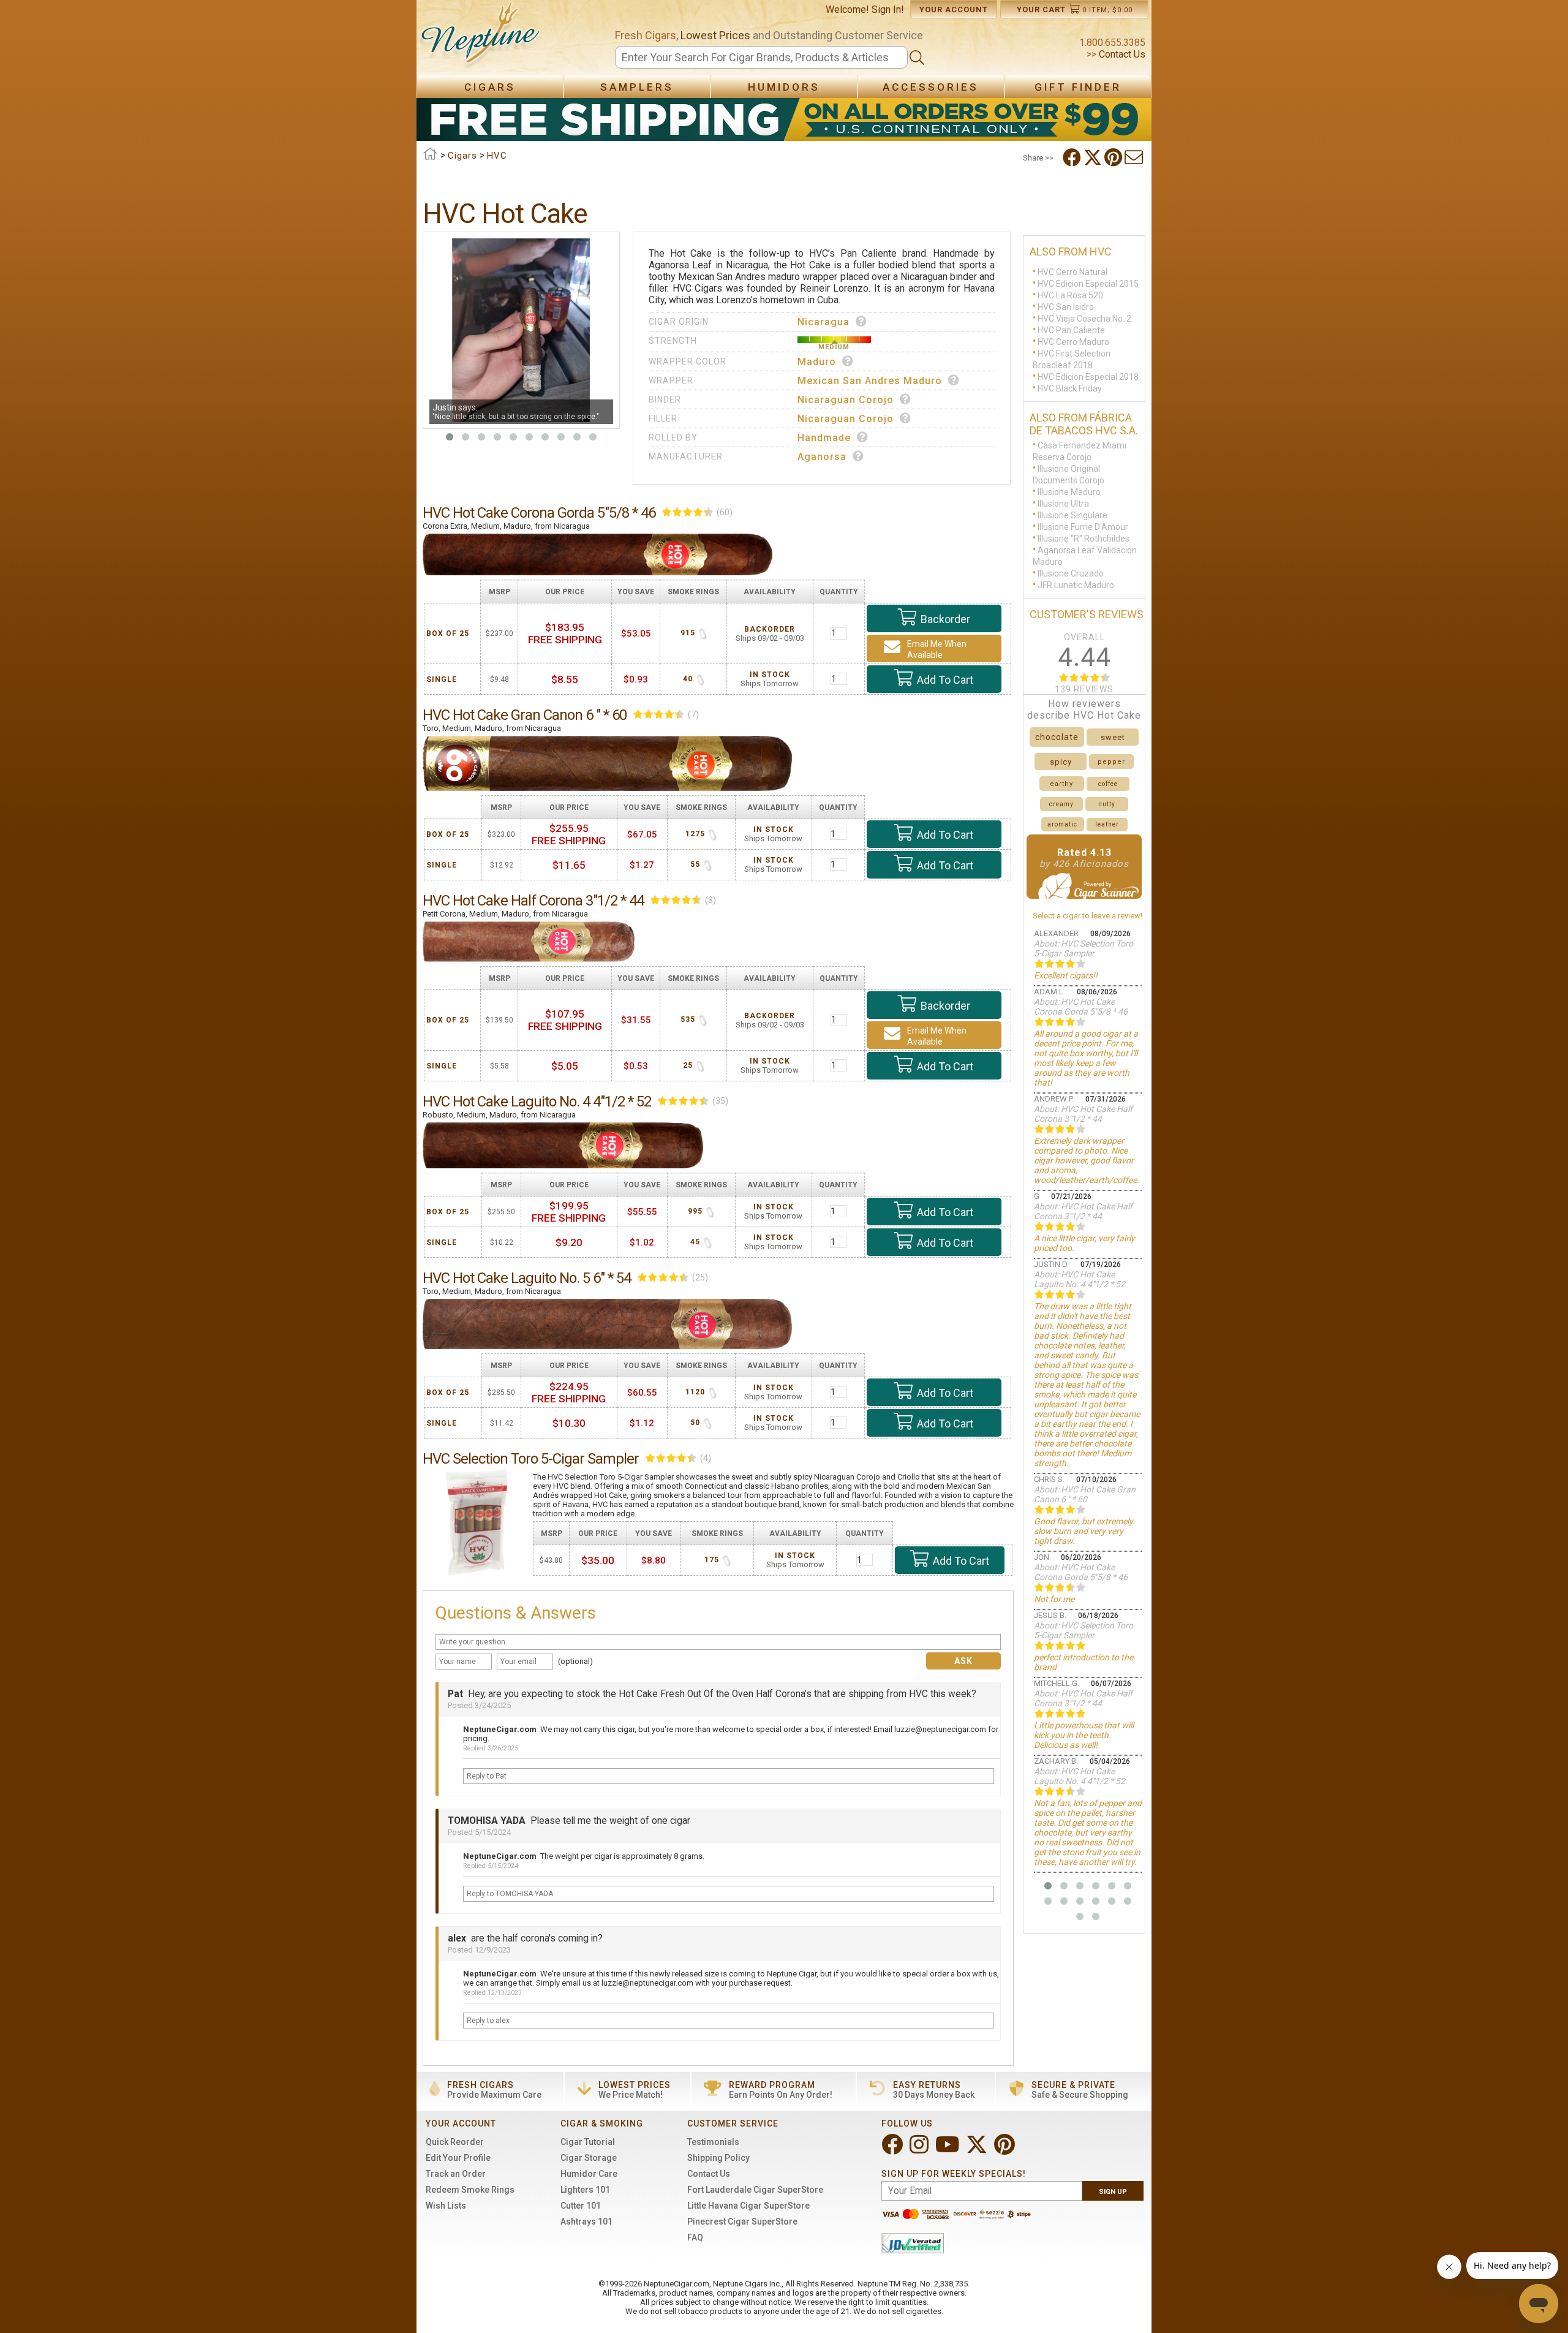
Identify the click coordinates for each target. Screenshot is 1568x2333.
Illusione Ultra (1063, 504)
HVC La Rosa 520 (1070, 295)
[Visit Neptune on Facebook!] (893, 2150)
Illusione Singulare (1072, 515)
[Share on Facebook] (1073, 157)
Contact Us (1121, 54)
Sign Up (1113, 2192)
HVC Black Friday (1070, 388)
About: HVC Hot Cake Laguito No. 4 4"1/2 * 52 (1080, 1279)
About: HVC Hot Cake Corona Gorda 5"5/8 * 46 (1081, 1007)
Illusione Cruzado (1071, 573)
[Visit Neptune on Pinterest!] (1006, 2150)
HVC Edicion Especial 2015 (1088, 284)
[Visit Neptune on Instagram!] (920, 2150)
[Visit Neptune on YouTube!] (948, 2150)
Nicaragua (824, 322)
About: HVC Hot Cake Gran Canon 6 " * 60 (1085, 1494)
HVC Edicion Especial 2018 (1088, 377)
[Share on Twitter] (1094, 157)
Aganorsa (822, 457)
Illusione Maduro (1069, 492)
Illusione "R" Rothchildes (1084, 539)
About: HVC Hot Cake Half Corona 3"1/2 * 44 (1083, 1114)
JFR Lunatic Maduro (1076, 585)
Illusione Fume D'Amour (1083, 527)
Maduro (817, 362)
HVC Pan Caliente (1071, 330)
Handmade (824, 438)
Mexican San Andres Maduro (870, 381)
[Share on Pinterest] (1114, 157)
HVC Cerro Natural (1072, 272)
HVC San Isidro (1066, 307)
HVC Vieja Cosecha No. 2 (1084, 319)
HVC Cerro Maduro (1073, 342)
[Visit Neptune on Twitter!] (978, 2150)
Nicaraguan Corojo (846, 400)
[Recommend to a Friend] (1135, 157)
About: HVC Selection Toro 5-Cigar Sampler (1084, 948)
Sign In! (888, 9)
